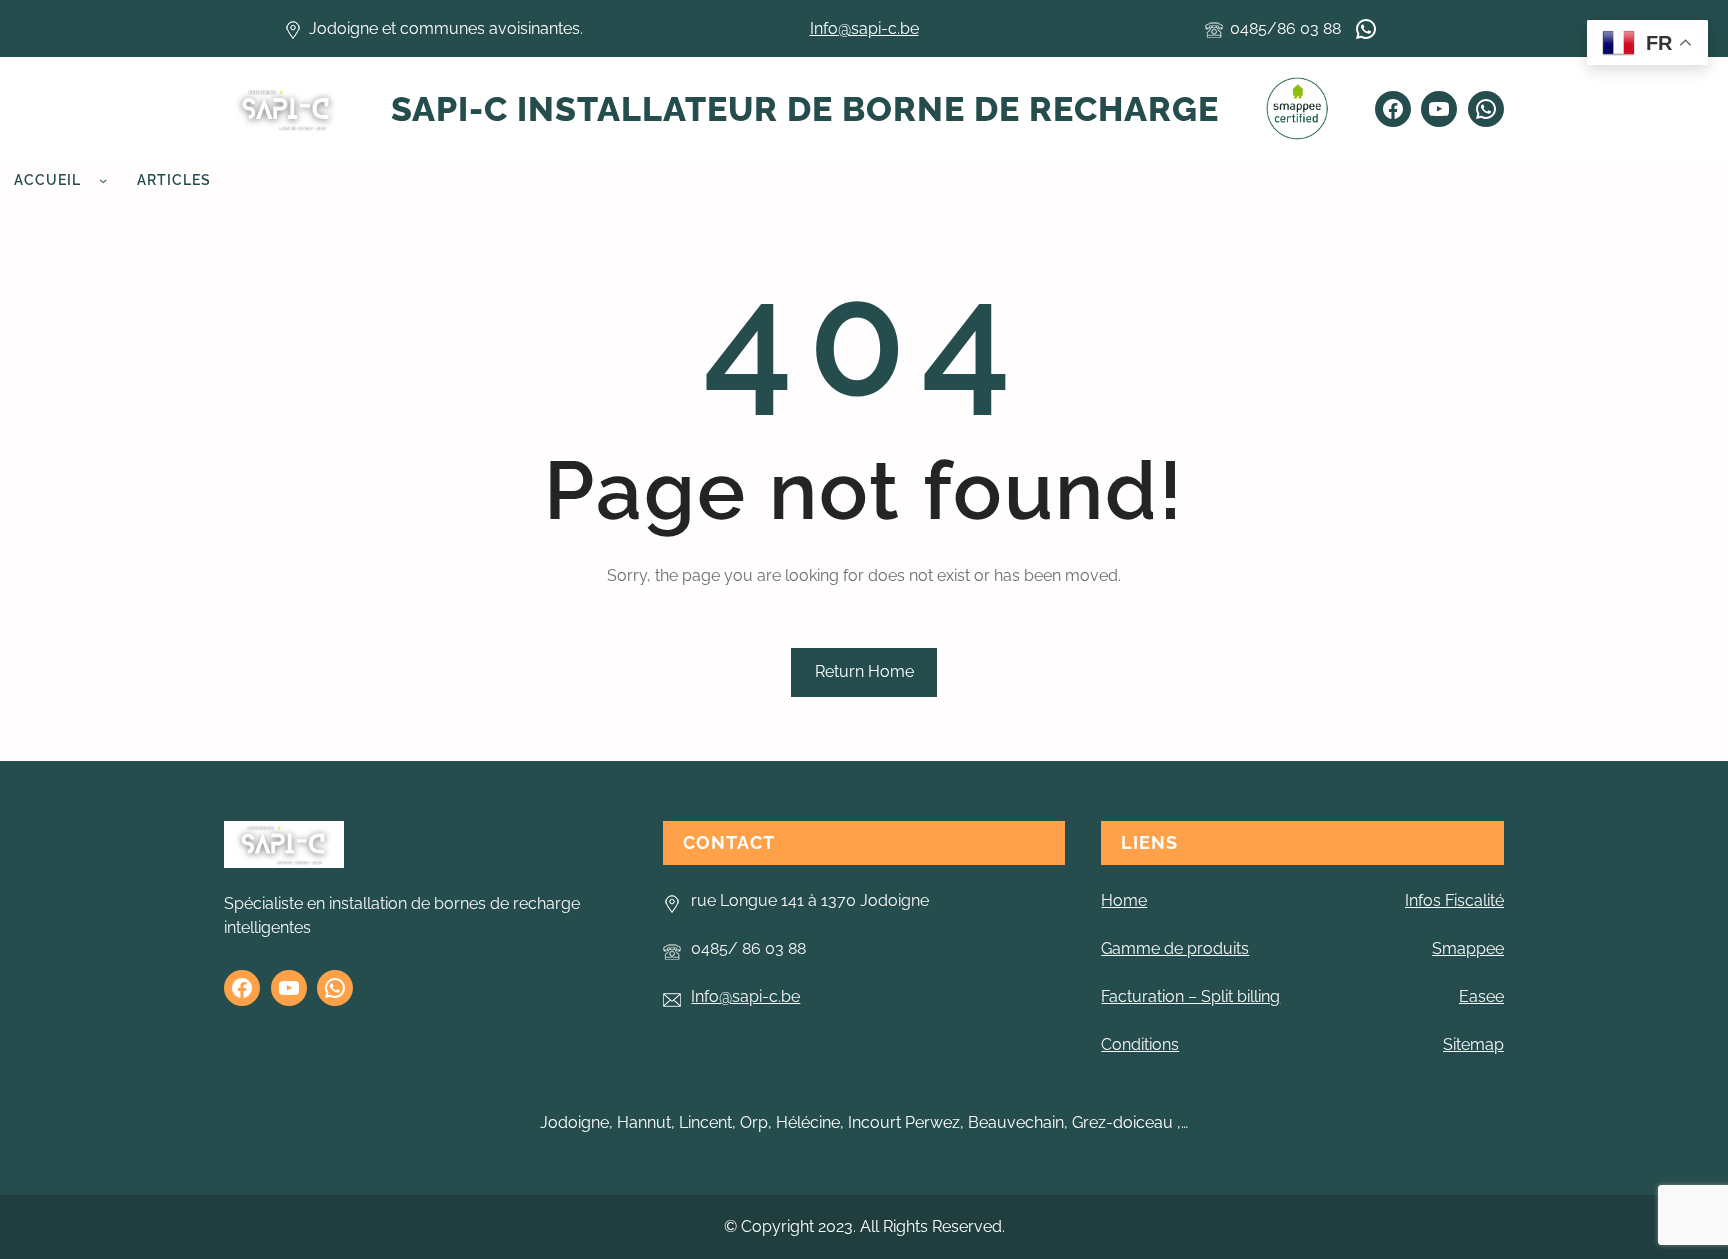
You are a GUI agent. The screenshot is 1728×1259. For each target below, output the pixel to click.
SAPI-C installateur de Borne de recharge (805, 109)
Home (1124, 900)
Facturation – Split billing (1190, 996)
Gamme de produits (1175, 948)
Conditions (1140, 1044)
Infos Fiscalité (1454, 900)
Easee (1481, 996)
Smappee (1468, 948)
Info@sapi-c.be (864, 28)
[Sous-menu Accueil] (103, 180)
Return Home (864, 671)
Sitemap (1473, 1044)
